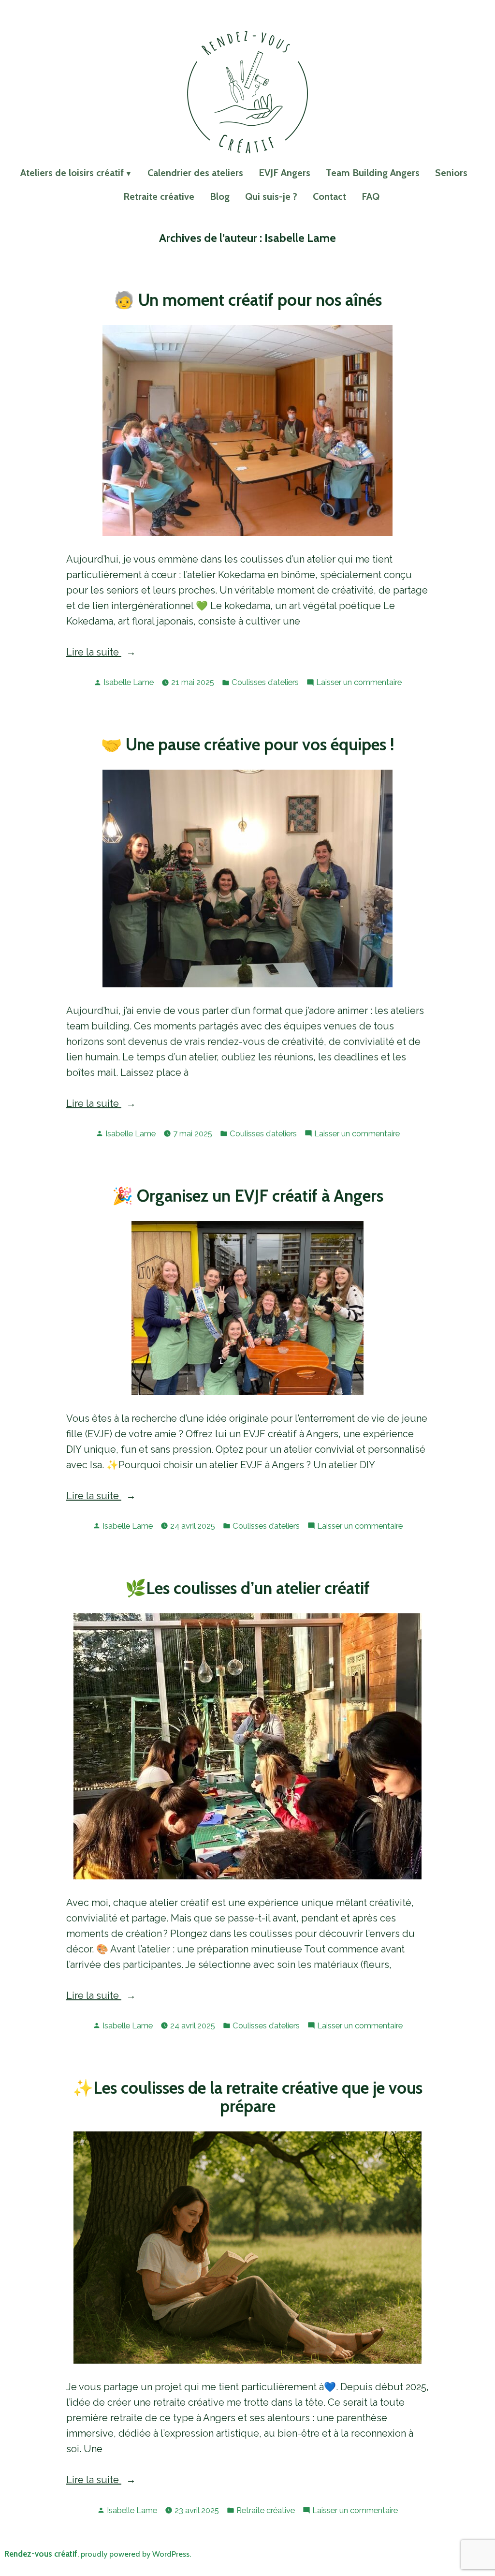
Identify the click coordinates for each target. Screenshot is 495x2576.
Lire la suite (112, 653)
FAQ (371, 196)
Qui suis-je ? (271, 196)
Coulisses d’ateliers (265, 682)
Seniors (451, 173)
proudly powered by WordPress (135, 2554)
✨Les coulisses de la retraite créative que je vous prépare (247, 2097)
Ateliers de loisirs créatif (72, 173)
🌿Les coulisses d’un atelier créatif (247, 1588)
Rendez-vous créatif (41, 2554)
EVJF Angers (284, 173)
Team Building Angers (373, 173)
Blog (220, 196)
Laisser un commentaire (359, 683)
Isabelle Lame (129, 682)
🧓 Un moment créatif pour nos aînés (248, 300)
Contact (329, 196)
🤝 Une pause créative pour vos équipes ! (247, 745)
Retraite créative (159, 196)
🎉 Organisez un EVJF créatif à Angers (248, 1196)
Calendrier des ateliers (195, 173)
